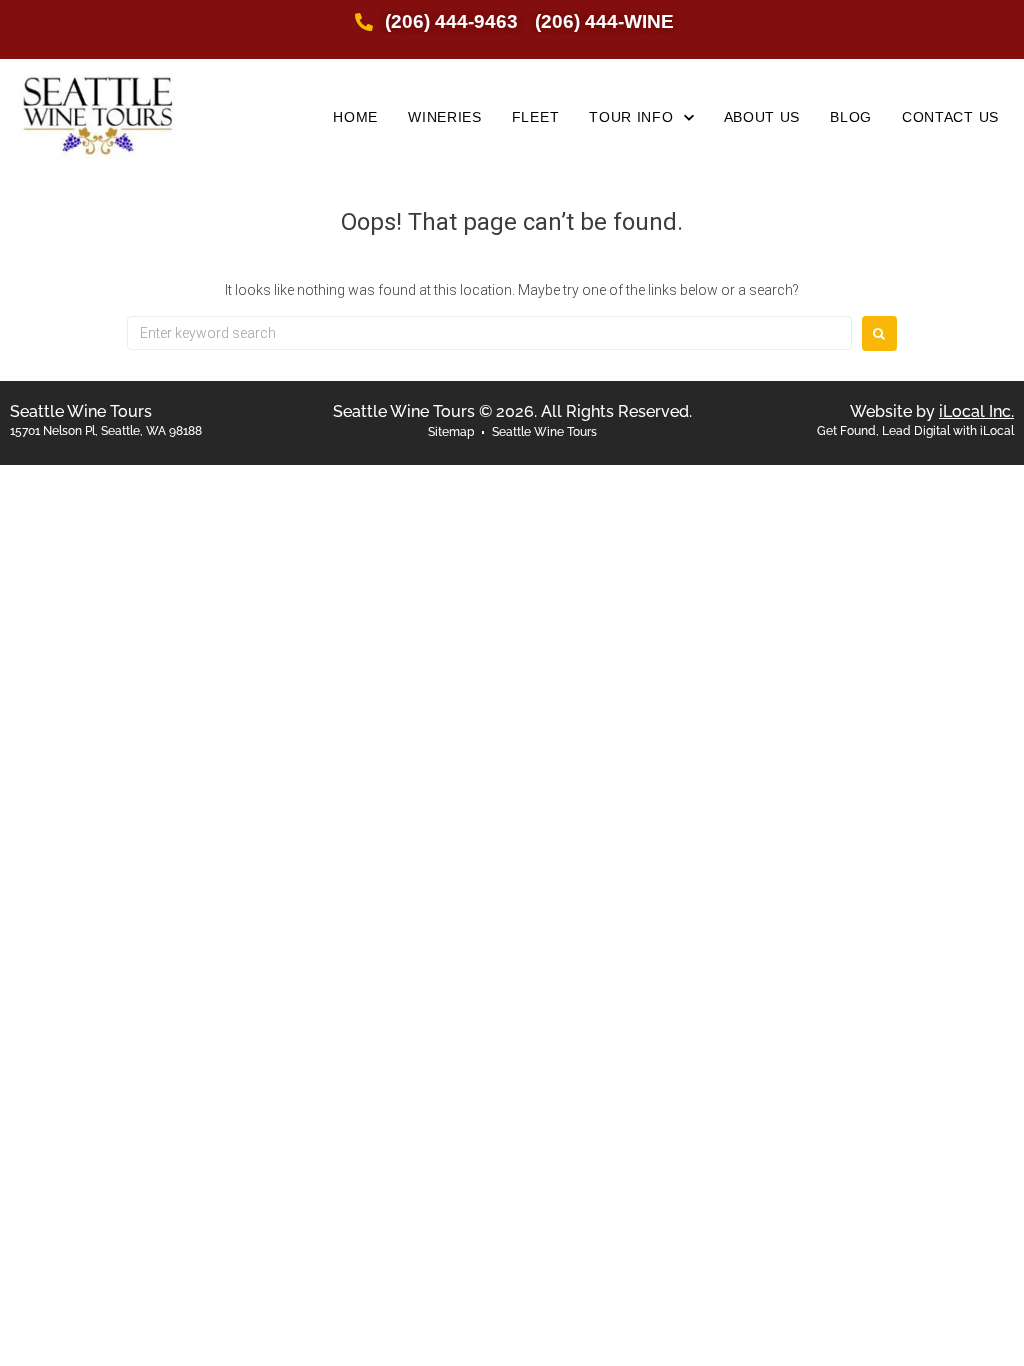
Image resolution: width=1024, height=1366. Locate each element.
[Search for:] (489, 333)
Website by (932, 411)
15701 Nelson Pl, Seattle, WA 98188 (106, 431)
